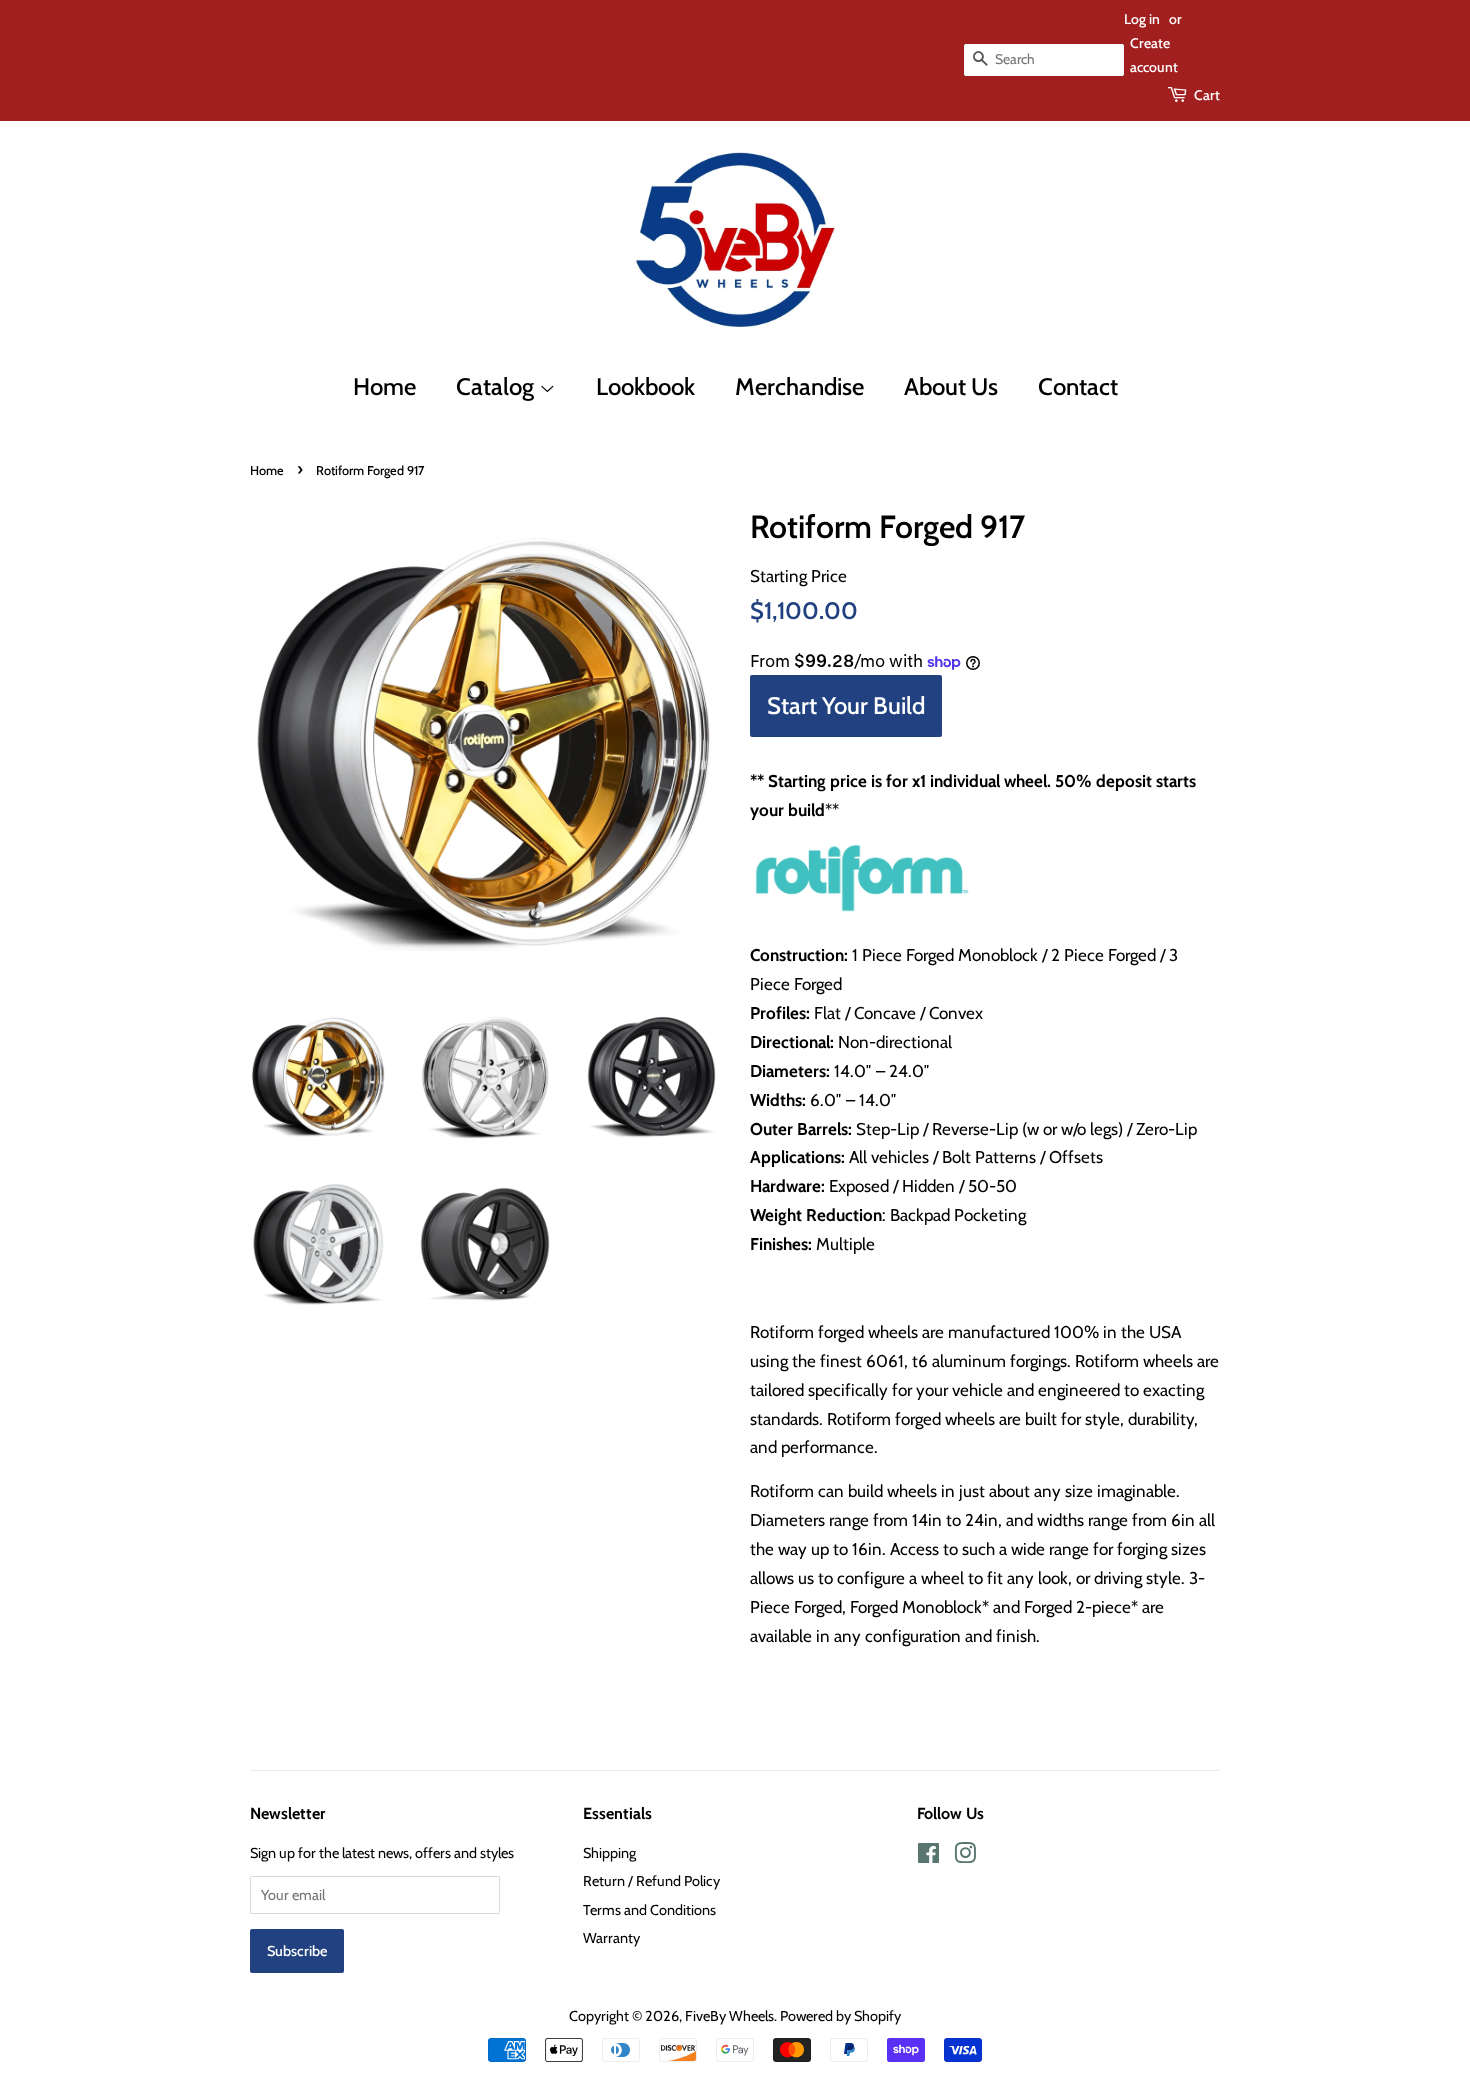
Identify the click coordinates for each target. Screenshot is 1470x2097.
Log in (1142, 19)
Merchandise (799, 386)
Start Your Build (846, 705)
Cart (1207, 95)
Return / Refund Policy (651, 1881)
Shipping (609, 1853)
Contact (1078, 386)
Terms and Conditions (649, 1910)
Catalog (497, 386)
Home (384, 386)
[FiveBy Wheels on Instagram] (965, 1857)
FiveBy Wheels (729, 2016)
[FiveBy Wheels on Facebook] (928, 1857)
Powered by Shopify (840, 2016)
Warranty (611, 1938)
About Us (951, 386)
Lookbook (645, 386)
